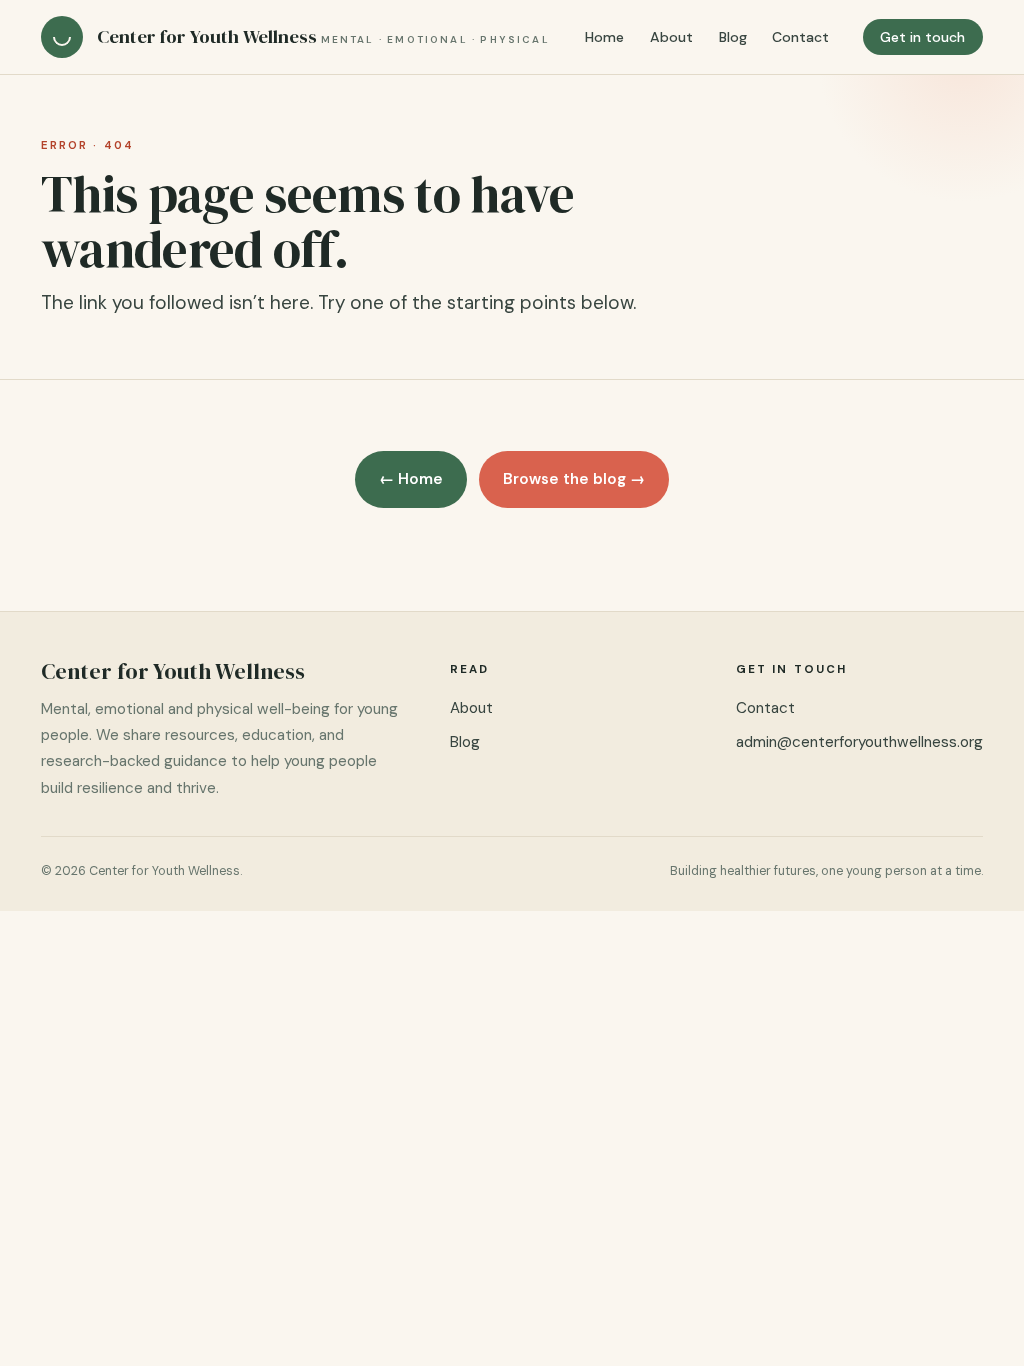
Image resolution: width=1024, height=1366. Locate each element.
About (671, 37)
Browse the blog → (574, 479)
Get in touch (922, 37)
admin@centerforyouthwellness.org (859, 742)
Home (604, 37)
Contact (800, 37)
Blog (733, 37)
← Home (411, 479)
